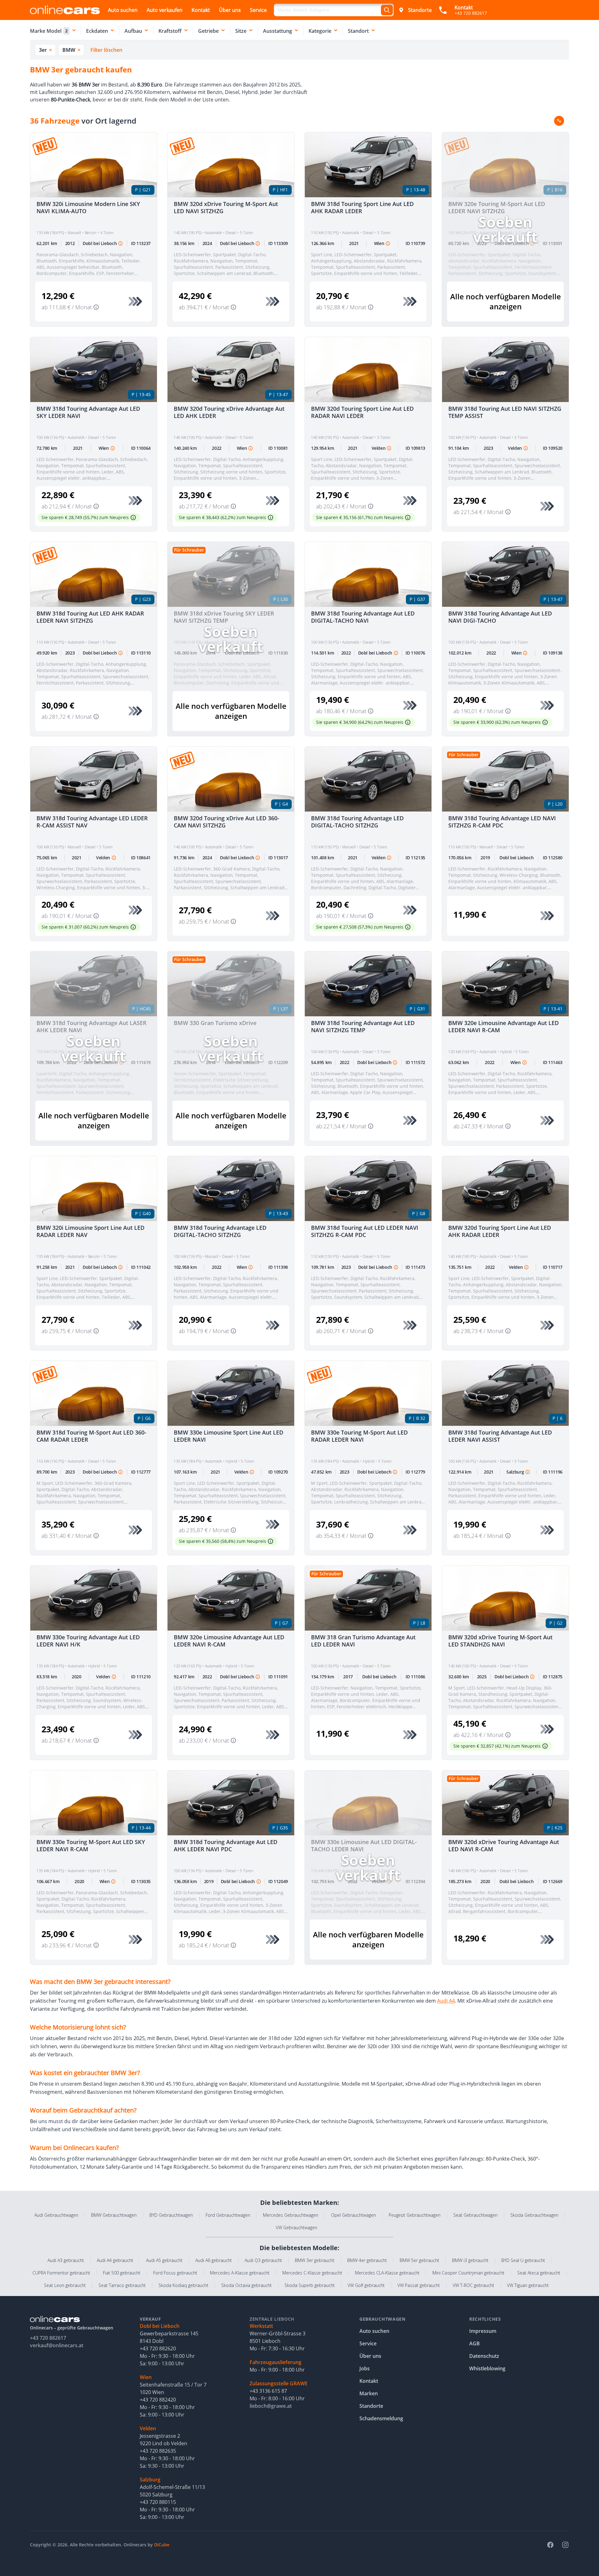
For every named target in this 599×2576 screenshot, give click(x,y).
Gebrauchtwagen (382, 2319)
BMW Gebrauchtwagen (114, 2215)
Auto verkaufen (165, 10)
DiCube (162, 2545)
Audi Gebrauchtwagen (56, 2215)
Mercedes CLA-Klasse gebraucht (387, 2273)
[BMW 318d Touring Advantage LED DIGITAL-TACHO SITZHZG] (368, 779)
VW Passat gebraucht (419, 2285)
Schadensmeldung (381, 2418)
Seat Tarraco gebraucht (122, 2285)
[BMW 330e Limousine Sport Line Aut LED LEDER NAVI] (231, 1393)
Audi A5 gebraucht (164, 2260)
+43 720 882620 (158, 2348)
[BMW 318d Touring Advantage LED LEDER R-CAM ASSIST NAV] (94, 779)
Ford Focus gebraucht (175, 2273)
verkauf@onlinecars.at (57, 2345)
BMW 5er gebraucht (419, 2260)
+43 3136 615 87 (268, 2391)
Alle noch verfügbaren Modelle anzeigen (506, 301)
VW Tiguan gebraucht (528, 2285)
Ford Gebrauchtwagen (228, 2215)
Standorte (420, 10)
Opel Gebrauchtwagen (353, 2215)
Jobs (365, 2368)
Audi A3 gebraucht (66, 2260)
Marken (369, 2393)
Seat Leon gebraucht (65, 2285)
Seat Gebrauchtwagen (475, 2215)
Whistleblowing (487, 2368)
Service (258, 10)
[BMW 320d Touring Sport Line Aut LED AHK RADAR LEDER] (505, 1189)
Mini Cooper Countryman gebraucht (468, 2273)
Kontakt (201, 10)
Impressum (483, 2331)
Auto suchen (123, 10)
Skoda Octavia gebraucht (246, 2285)
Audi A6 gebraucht (214, 2260)
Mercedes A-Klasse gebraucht (240, 2273)
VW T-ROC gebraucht (473, 2285)
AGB (475, 2343)
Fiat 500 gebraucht (122, 2273)
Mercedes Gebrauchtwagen (291, 2215)
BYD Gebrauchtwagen (171, 2215)
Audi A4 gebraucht (115, 2260)
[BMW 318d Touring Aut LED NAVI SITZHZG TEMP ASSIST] (505, 370)
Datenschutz (484, 2356)
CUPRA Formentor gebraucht (61, 2273)
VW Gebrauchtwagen (297, 2228)
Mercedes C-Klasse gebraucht (312, 2273)
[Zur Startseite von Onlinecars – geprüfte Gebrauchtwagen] (65, 10)
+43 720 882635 (158, 2451)
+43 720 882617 (48, 2338)
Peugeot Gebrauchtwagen (415, 2215)
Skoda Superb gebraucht (310, 2285)
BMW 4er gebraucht (367, 2260)
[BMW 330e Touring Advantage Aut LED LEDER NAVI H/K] (94, 1598)
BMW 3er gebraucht (315, 2260)
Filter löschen (106, 50)
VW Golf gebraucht (366, 2285)
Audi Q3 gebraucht (263, 2260)
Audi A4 (446, 2001)
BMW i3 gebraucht (470, 2260)
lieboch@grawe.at (271, 2406)
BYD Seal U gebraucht (523, 2260)
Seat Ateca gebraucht (539, 2273)
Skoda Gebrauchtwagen (534, 2215)
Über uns (230, 10)
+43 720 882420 (158, 2400)
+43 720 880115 (158, 2502)
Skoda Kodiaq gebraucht (183, 2285)
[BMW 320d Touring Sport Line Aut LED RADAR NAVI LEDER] (368, 370)
